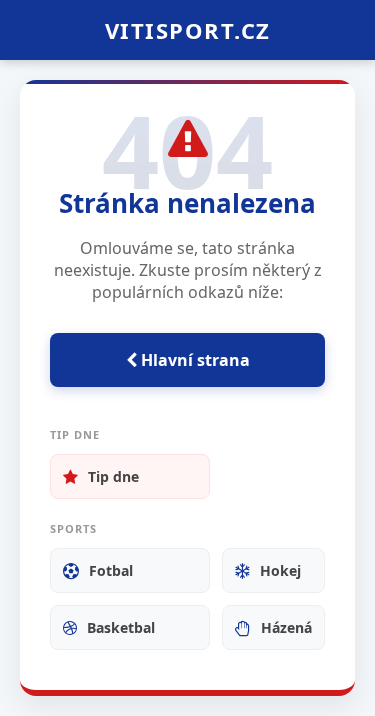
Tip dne (113, 476)
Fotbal (111, 570)
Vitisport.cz (188, 30)
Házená (286, 627)
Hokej (280, 570)
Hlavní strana (193, 360)
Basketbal (121, 627)
